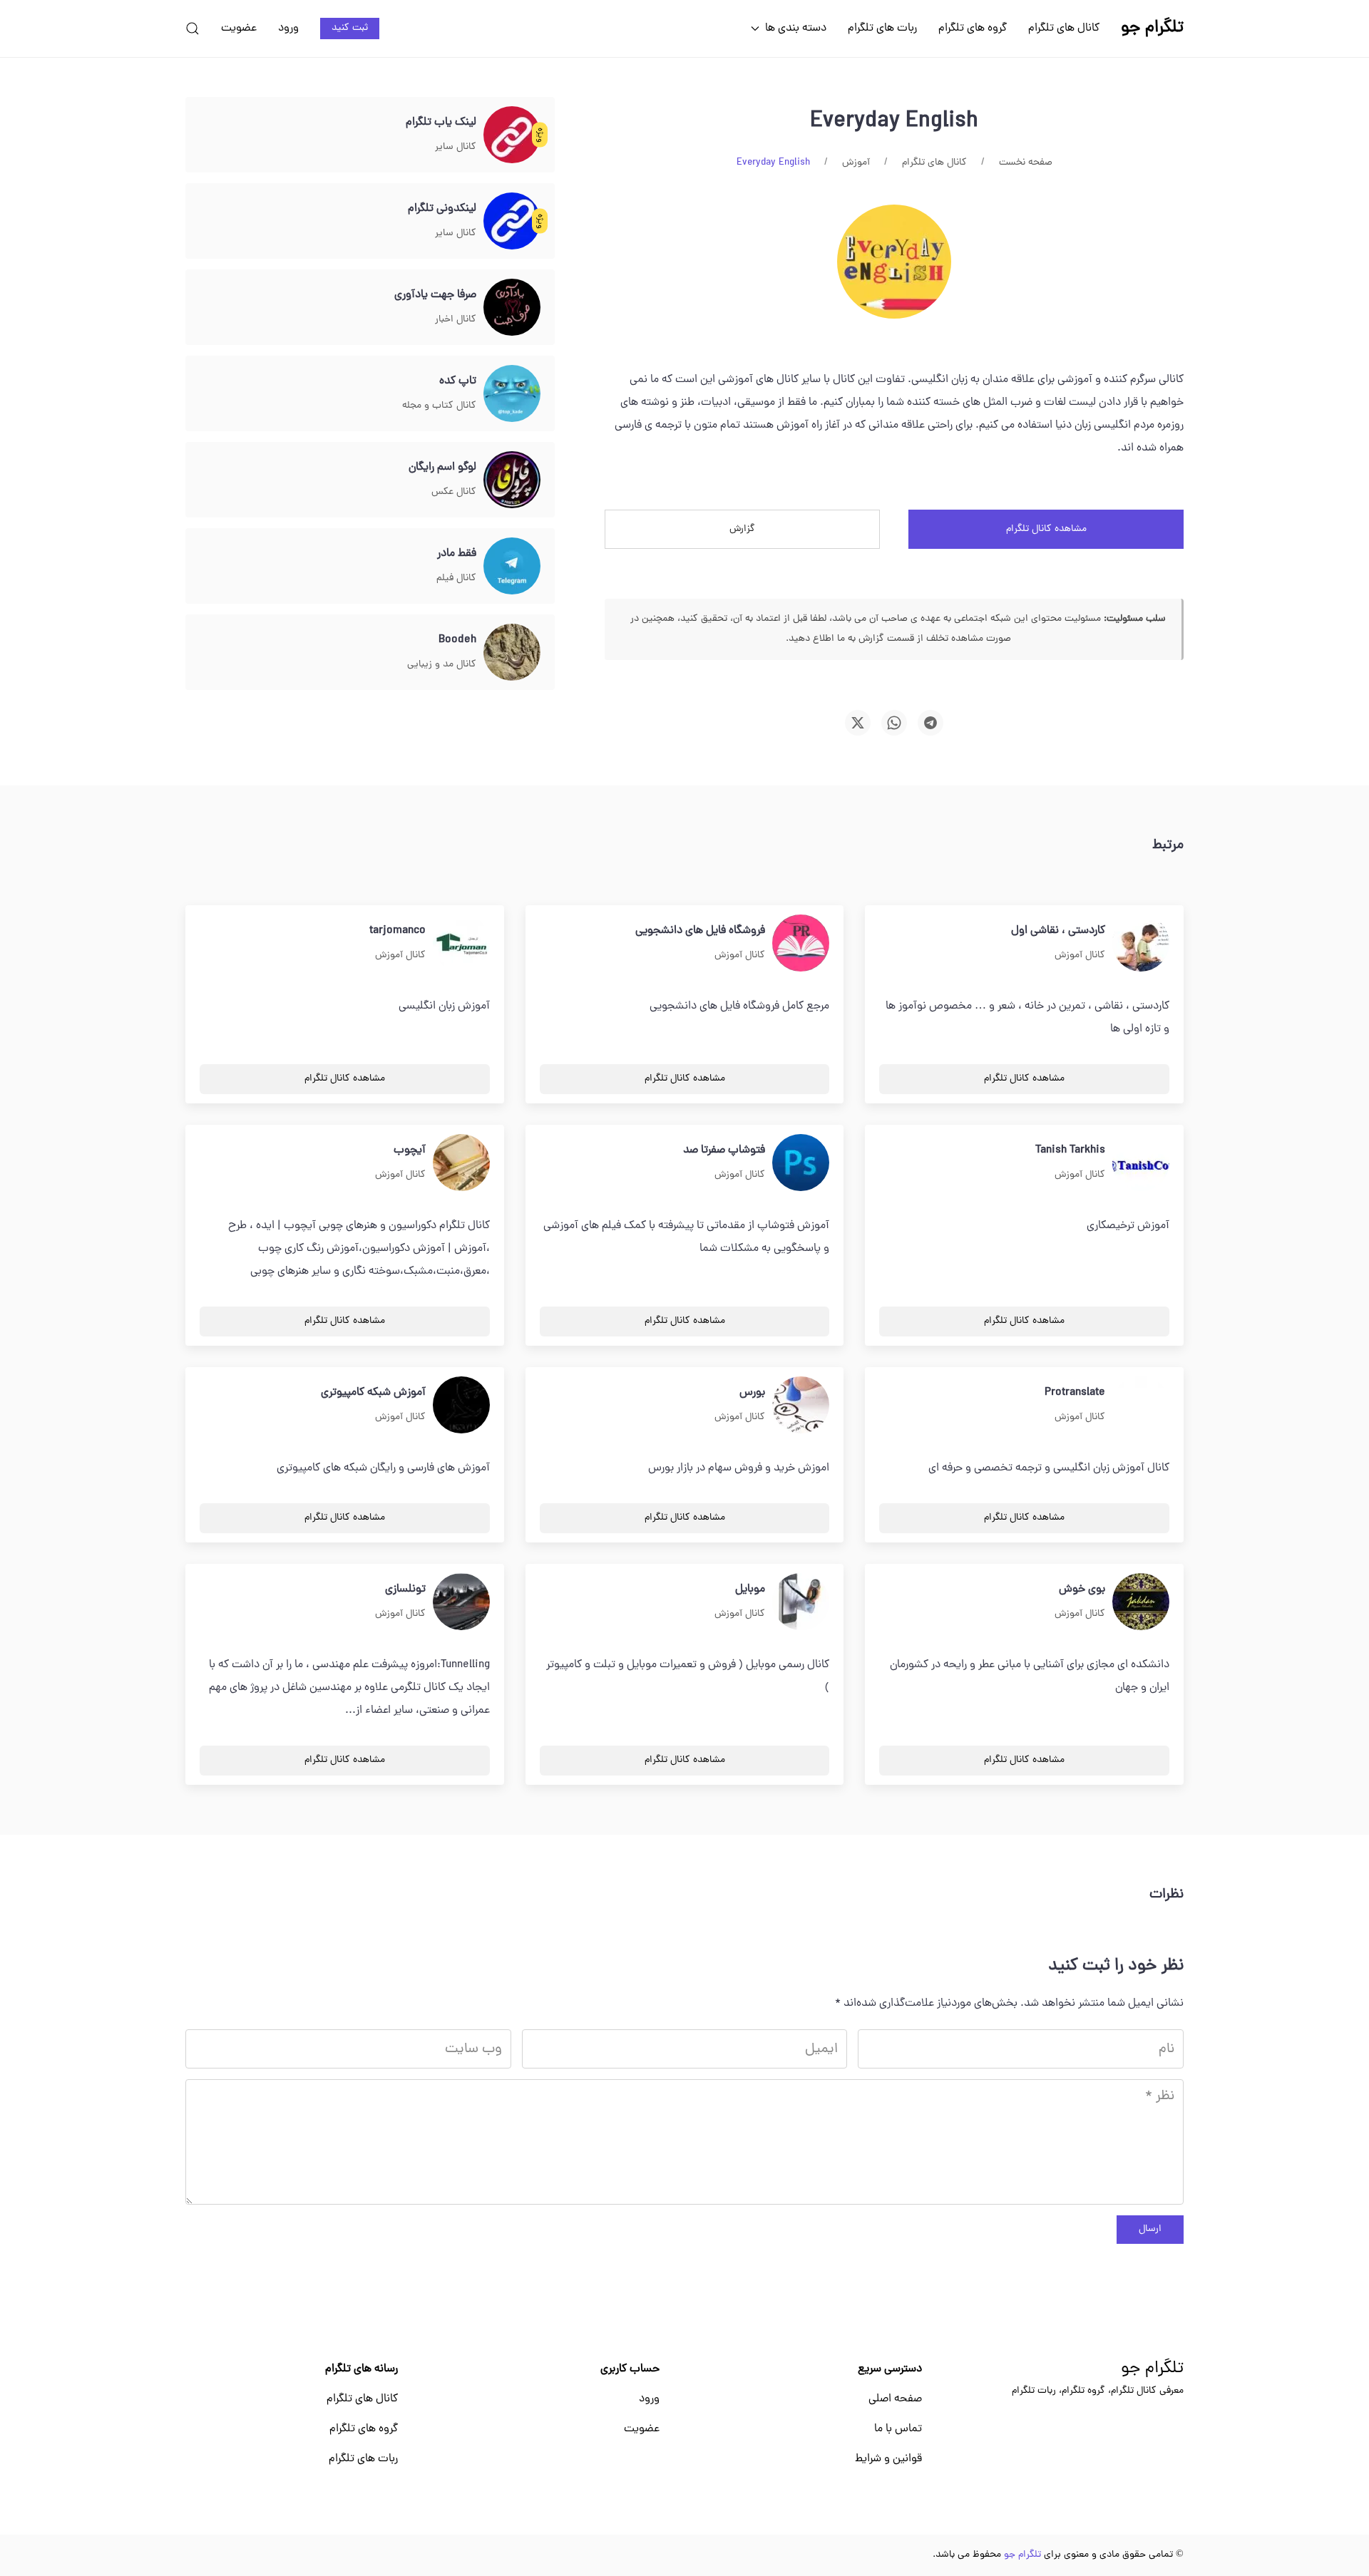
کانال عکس (454, 492)
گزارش (742, 529)
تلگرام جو (1152, 2369)
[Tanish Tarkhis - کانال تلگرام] (1141, 1163)
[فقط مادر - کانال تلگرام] (512, 567)
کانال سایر (456, 147)
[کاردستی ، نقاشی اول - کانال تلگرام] (1141, 944)
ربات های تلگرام (882, 29)
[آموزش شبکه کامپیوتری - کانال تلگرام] (461, 1406)
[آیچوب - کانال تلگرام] (461, 1163)
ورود (288, 29)
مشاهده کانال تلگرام (1046, 529)
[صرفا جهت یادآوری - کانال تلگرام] (512, 308)
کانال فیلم (456, 578)
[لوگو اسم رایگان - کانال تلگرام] (512, 480)
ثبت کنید (350, 28)
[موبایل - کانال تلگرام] (801, 1602)
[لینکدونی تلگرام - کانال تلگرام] (512, 222)
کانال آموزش (1080, 955)
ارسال (1150, 2229)
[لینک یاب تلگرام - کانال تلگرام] (512, 135)
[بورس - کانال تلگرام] (801, 1406)
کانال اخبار (456, 320)
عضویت (239, 29)
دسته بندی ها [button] (796, 29)
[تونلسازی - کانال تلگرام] (461, 1602)
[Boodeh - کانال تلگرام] (512, 653)
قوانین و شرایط (888, 2459)
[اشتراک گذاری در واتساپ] (894, 723)
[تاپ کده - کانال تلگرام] (512, 394)
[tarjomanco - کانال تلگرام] (461, 944)
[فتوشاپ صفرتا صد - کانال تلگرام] (801, 1163)
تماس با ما (898, 2429)
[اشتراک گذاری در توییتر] (858, 723)
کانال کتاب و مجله (439, 406)
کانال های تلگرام (1064, 29)
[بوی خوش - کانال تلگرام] (1141, 1602)
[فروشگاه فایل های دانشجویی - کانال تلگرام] (801, 944)
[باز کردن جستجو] (193, 29)
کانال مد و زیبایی (442, 665)
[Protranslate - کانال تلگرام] (1141, 1406)
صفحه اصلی (895, 2399)
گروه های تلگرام (973, 29)
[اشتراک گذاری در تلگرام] (930, 723)
